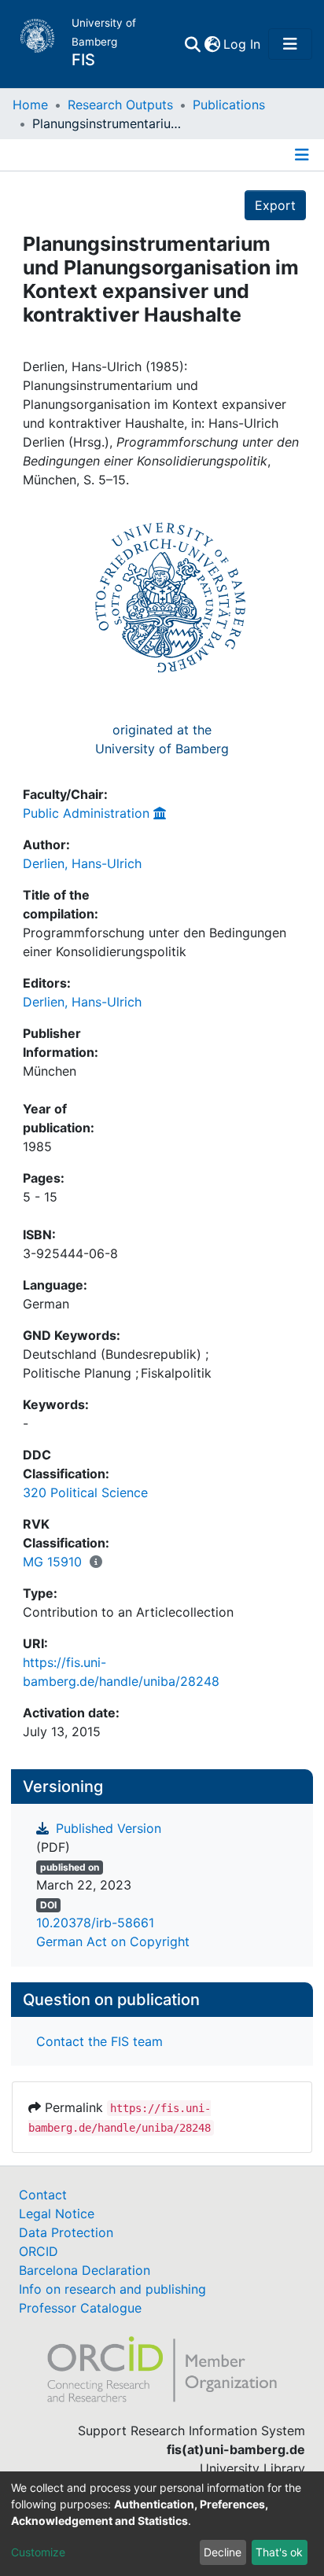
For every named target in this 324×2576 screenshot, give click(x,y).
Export (275, 205)
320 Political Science (85, 1492)
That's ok (279, 2552)
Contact (43, 2195)
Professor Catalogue (80, 2308)
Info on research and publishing (112, 2289)
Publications (229, 105)
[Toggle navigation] (290, 44)
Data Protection (66, 2232)
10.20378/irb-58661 (95, 1923)
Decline (223, 2552)
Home (30, 105)
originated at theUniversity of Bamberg (162, 739)
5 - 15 (40, 1197)
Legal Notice (57, 2214)
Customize (38, 2552)
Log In (243, 44)
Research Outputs (120, 105)
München (50, 1071)
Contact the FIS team (99, 2041)
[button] (212, 44)
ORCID (39, 2251)
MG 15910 (52, 1562)
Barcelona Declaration (85, 2270)
